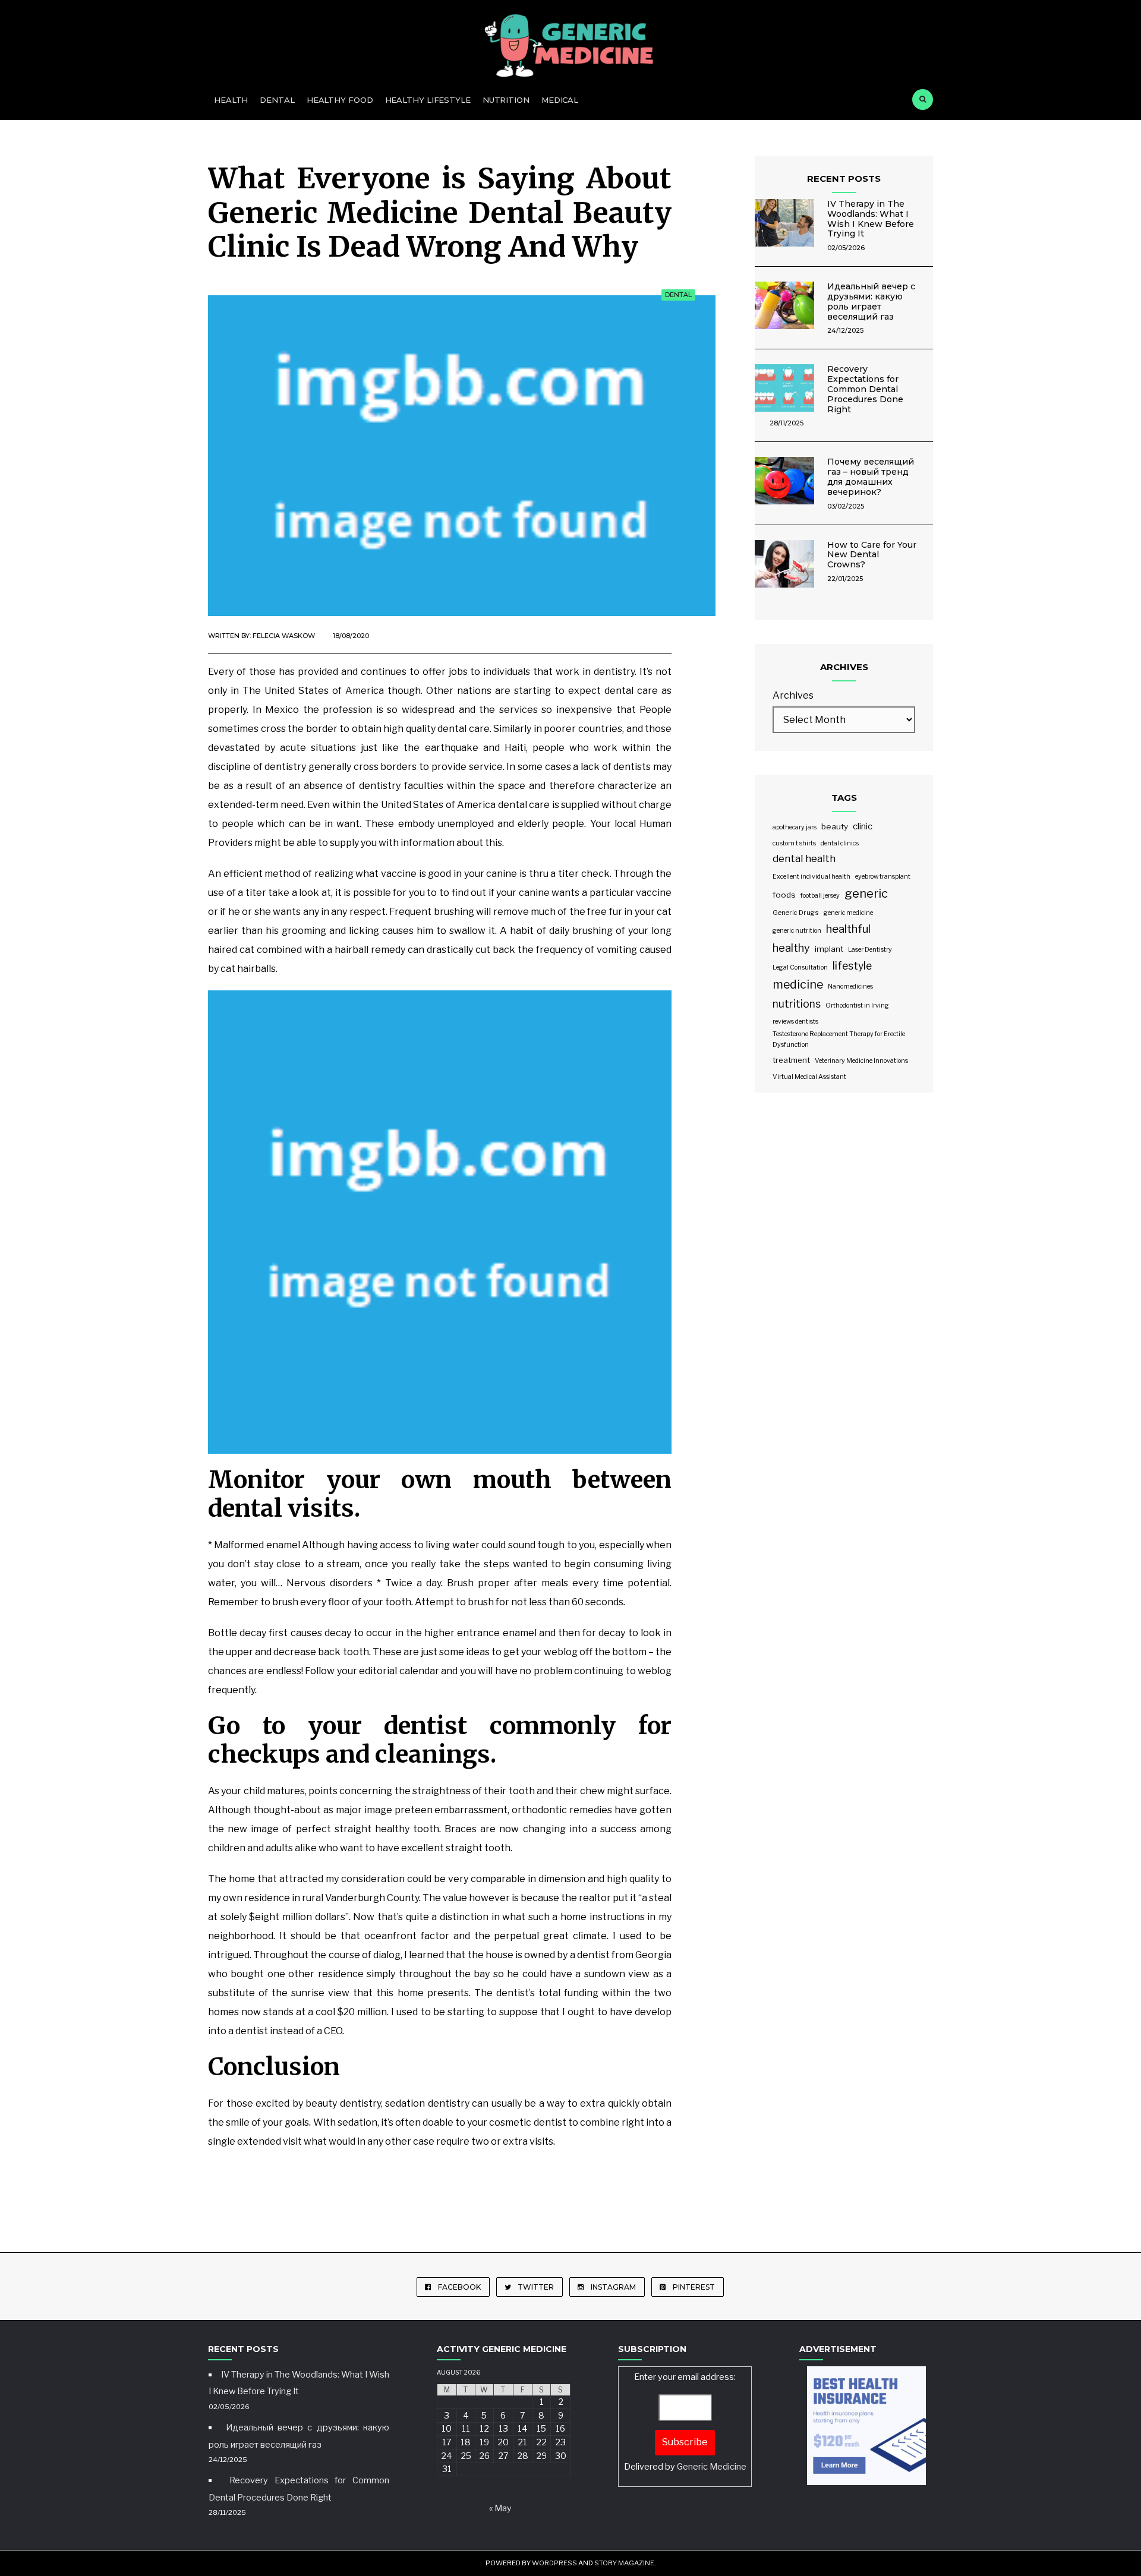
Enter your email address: (685, 2422)
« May (500, 2508)
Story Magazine (624, 2563)
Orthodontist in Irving (857, 1006)
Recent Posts (844, 179)
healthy (791, 948)
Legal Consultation (800, 967)
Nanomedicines (850, 986)
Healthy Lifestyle (428, 100)
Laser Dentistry (870, 950)
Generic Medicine (712, 2467)
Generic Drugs (796, 913)
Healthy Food (340, 100)
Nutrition (506, 100)
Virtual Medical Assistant (809, 1077)
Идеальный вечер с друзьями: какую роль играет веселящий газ (871, 301)
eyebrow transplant (883, 877)
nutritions (797, 1004)
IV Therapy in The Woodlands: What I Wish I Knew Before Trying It (871, 219)
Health (231, 100)
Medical (560, 100)
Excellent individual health (811, 877)
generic (866, 894)
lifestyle (852, 966)
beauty (835, 826)
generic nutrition (797, 931)
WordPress (554, 2563)
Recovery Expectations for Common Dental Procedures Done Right (865, 389)
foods (784, 895)
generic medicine (848, 913)
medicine (798, 984)
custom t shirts (794, 843)
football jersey (820, 896)
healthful (848, 929)
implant (829, 949)
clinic (863, 826)
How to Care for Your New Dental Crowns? (872, 555)
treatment (791, 1060)
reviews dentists (795, 1022)
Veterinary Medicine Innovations (861, 1061)
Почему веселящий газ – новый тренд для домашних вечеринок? (871, 476)
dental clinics (840, 843)
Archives (793, 695)
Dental (277, 100)
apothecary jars (795, 827)
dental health (804, 858)
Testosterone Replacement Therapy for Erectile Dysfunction (839, 1039)
